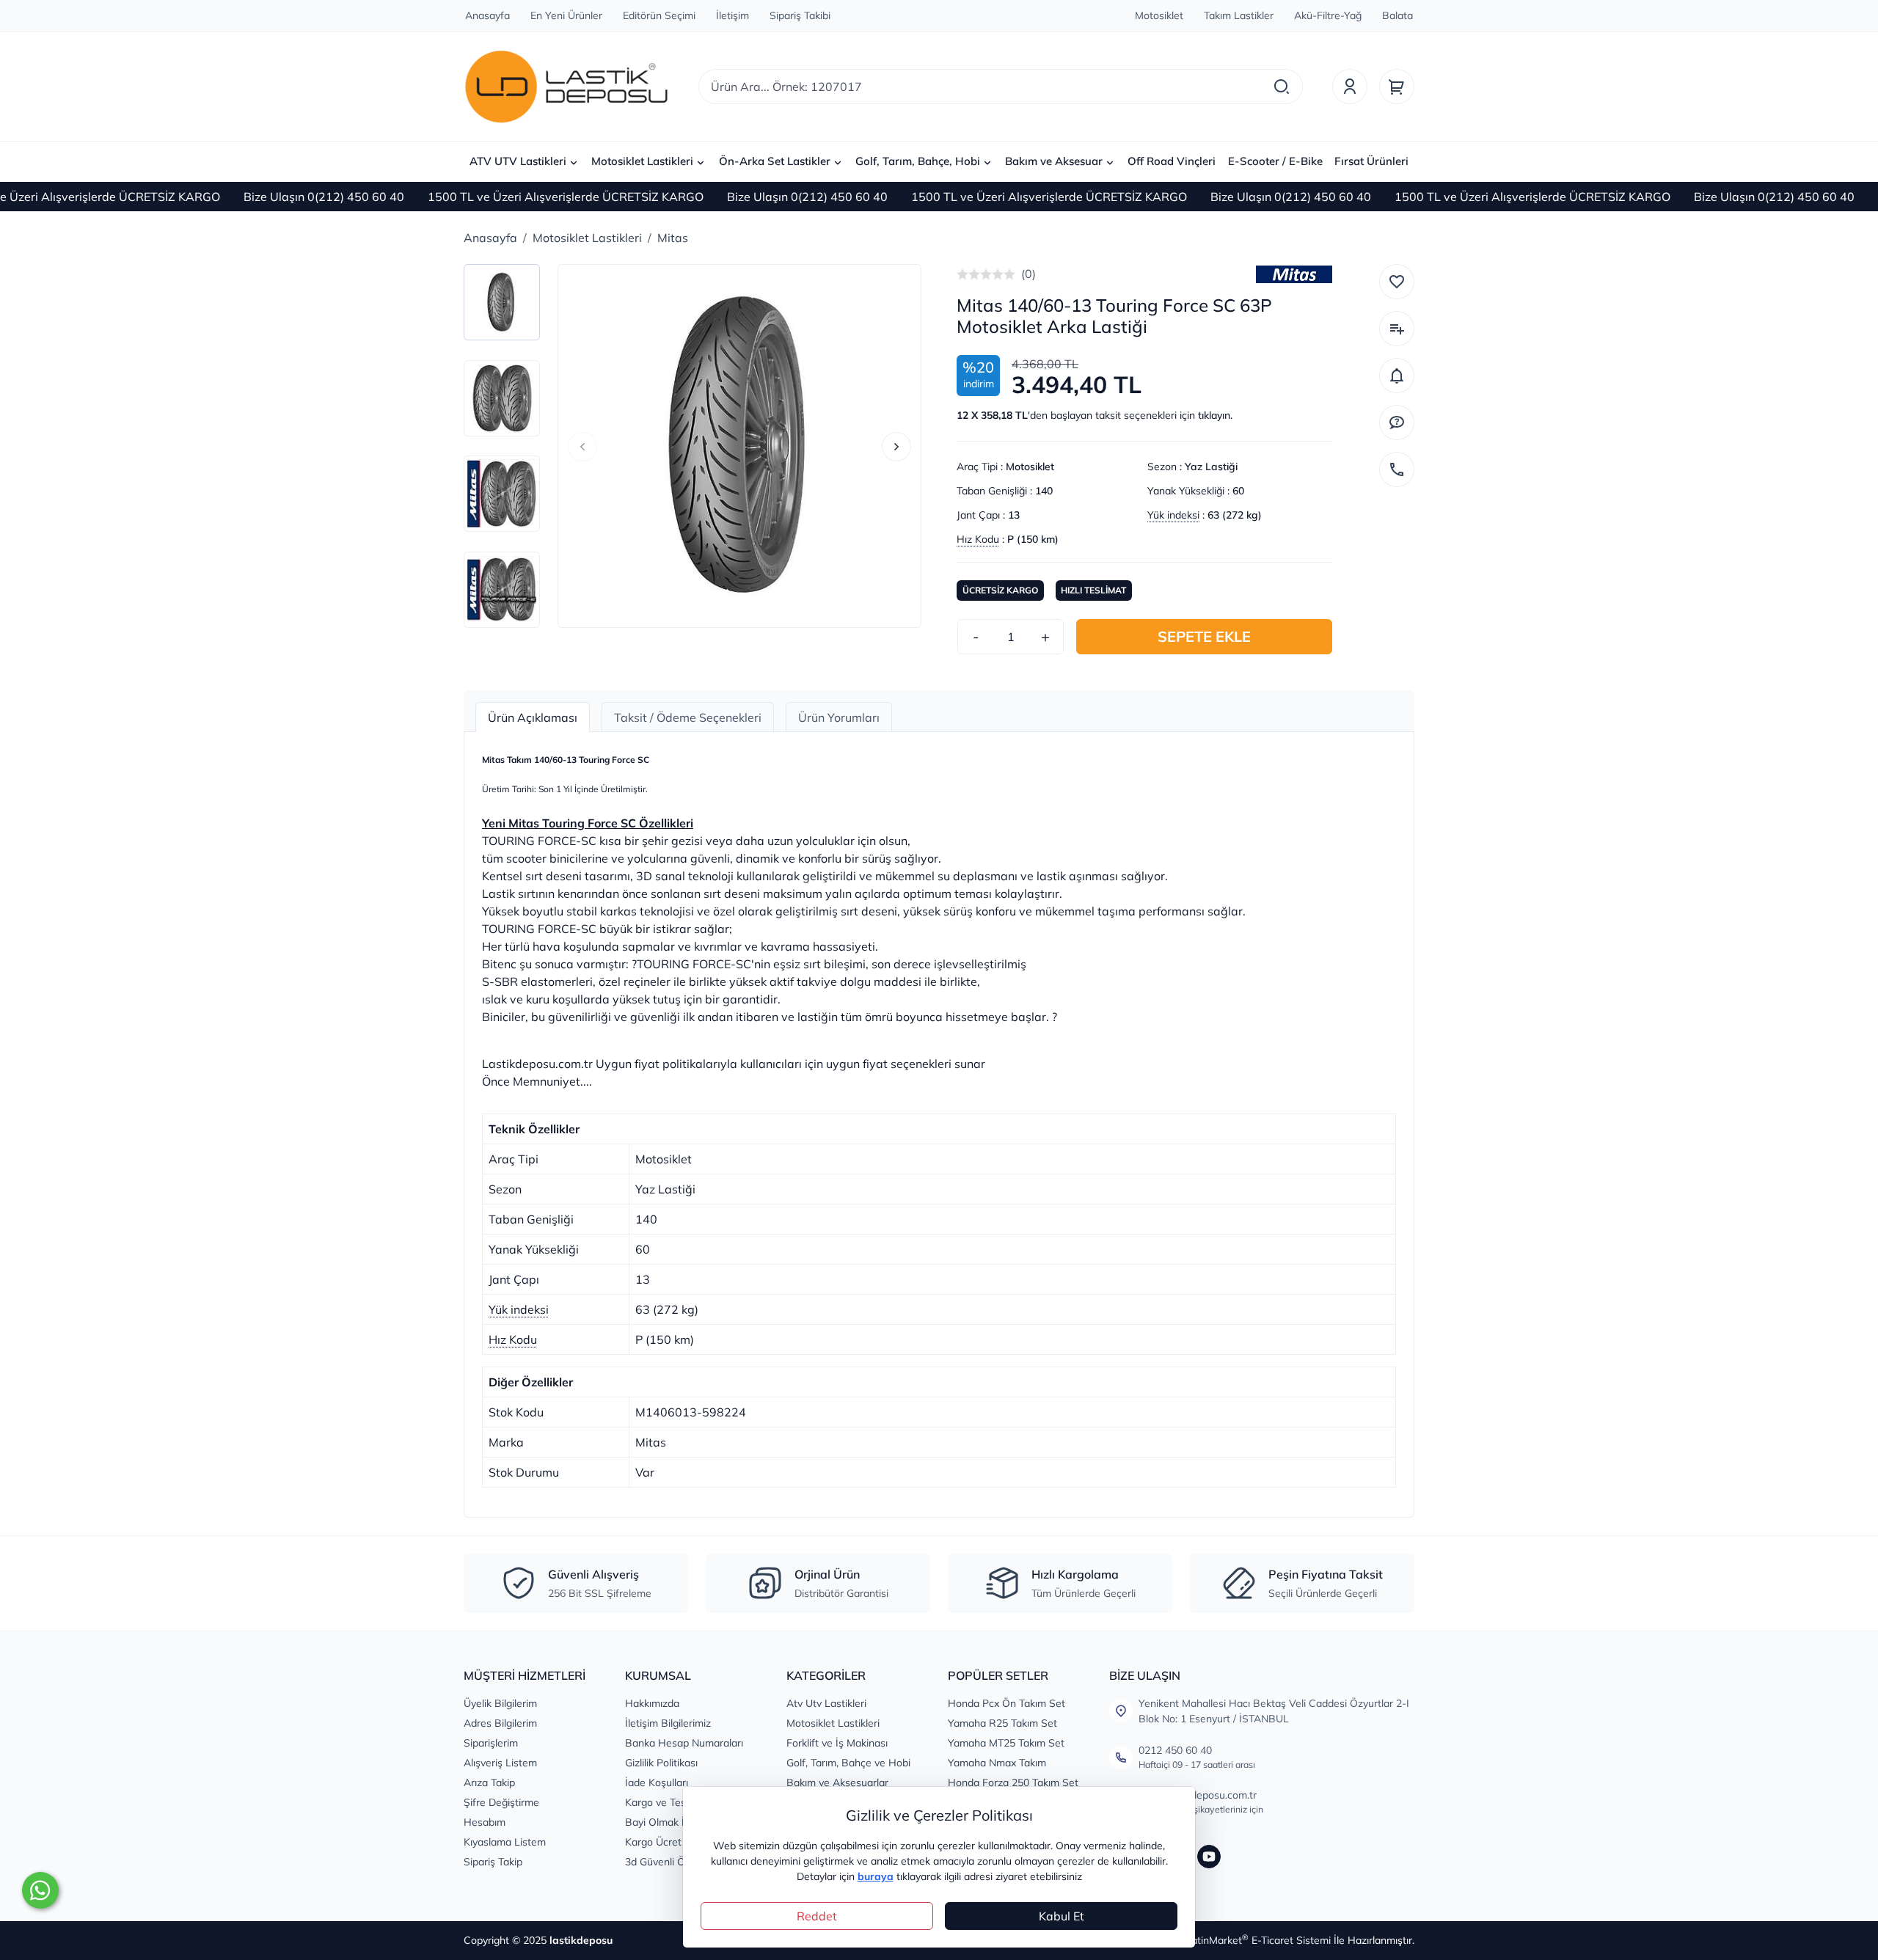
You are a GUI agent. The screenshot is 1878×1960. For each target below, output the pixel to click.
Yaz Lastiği (1211, 467)
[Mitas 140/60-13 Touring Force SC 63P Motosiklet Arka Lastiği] (739, 446)
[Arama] (1282, 87)
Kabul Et (1062, 1916)
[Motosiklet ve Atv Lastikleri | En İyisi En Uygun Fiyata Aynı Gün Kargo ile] (566, 87)
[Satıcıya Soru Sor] (1397, 423)
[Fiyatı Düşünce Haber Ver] (1397, 376)
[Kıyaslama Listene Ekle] (1397, 329)
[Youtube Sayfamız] (1209, 1857)
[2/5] (968, 274)
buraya (876, 1876)
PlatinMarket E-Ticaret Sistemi (1257, 1940)
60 (1238, 491)
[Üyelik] (1350, 87)
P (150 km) (1033, 539)
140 (1044, 491)
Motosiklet (1030, 467)
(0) (1028, 274)
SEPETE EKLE (1204, 636)
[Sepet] (1397, 87)
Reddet (817, 1916)
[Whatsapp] (40, 1890)
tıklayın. (1215, 415)
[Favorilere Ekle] (1397, 282)
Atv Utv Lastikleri (826, 1703)
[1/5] (962, 274)
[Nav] (582, 447)
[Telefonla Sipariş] (1397, 469)
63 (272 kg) (1235, 515)
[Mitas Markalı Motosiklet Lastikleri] (1294, 274)
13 (1014, 515)
